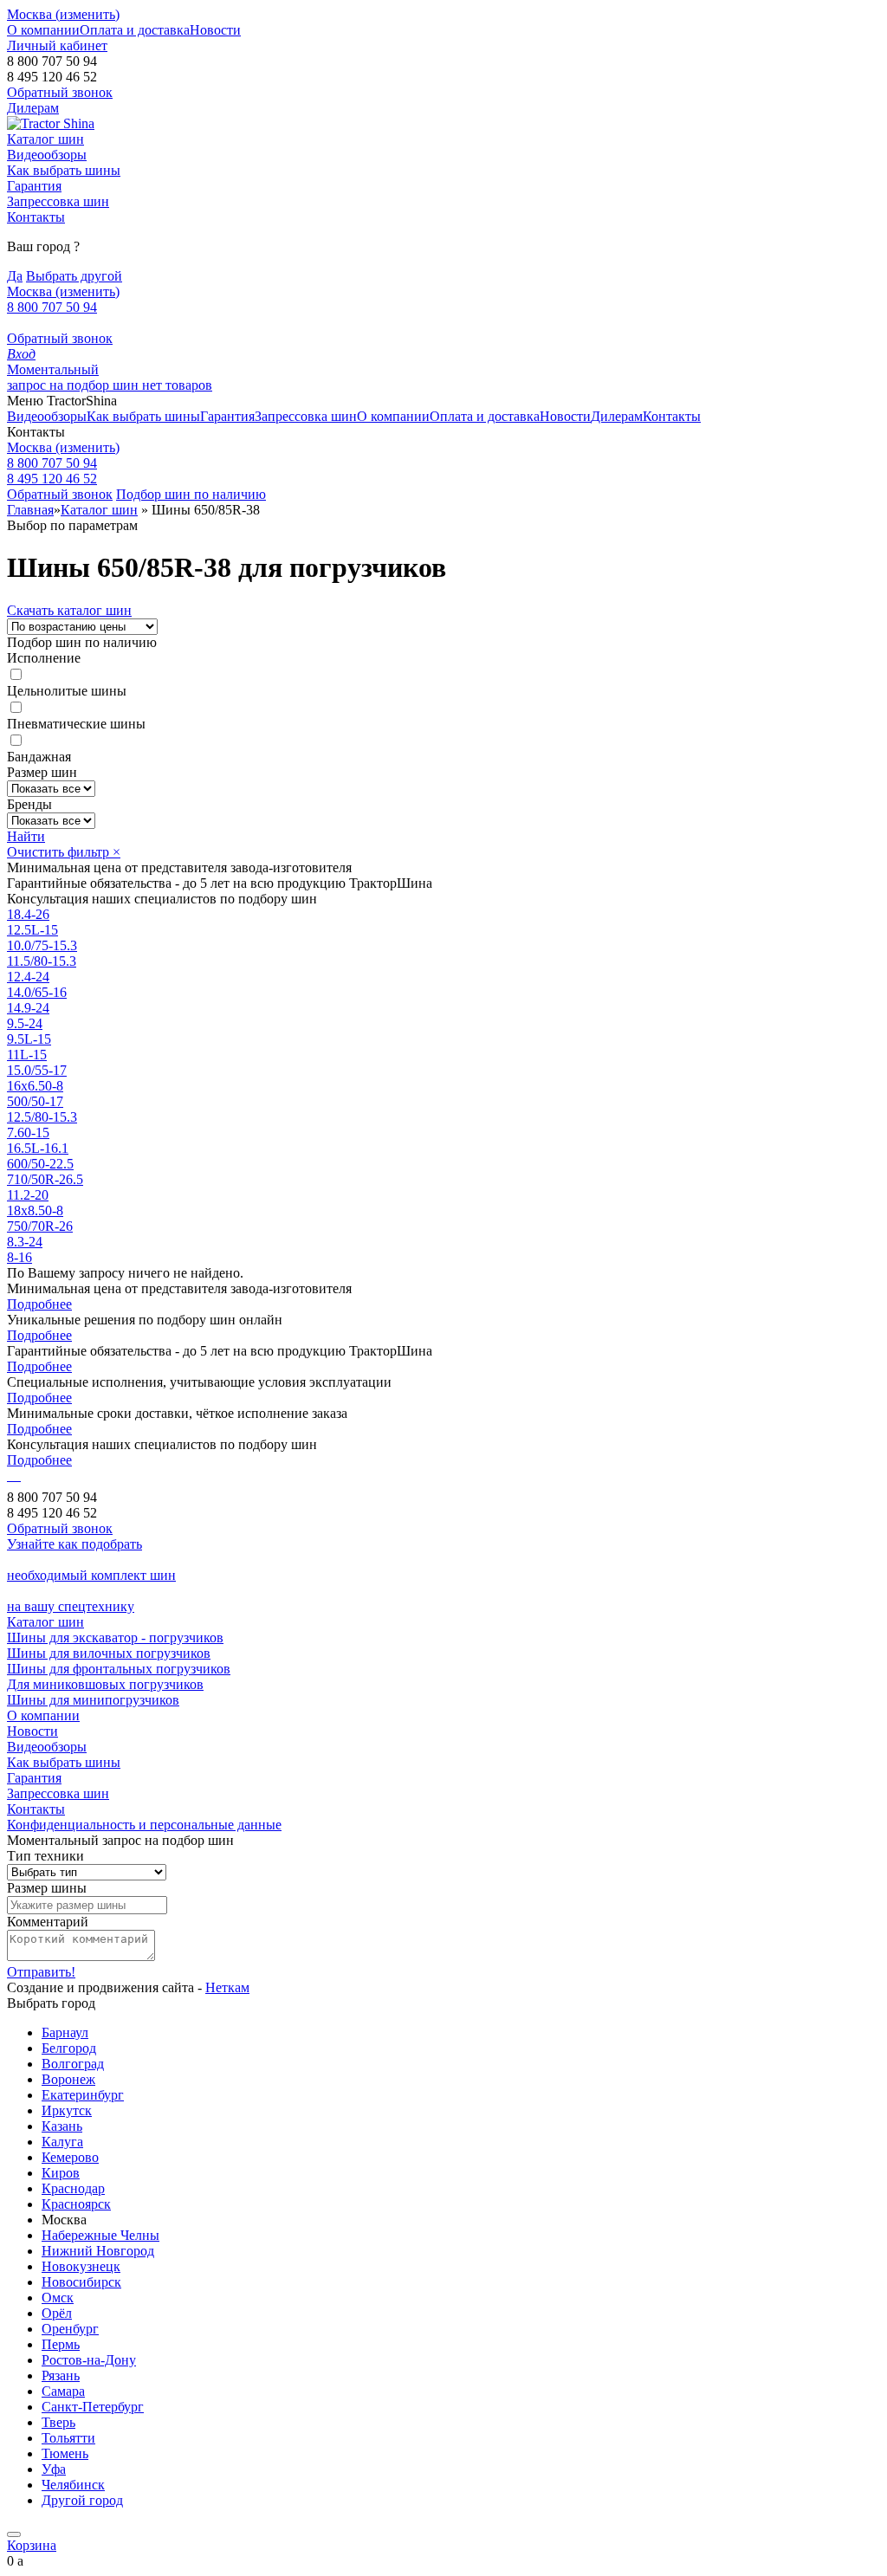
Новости (215, 30)
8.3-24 (25, 1242)
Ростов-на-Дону (89, 2360)
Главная (30, 510)
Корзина (32, 2545)
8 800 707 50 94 (52, 307)
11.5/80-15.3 (42, 961)
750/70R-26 (40, 1226)
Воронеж (68, 2079)
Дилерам (33, 108)
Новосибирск (81, 2282)
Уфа (54, 2469)
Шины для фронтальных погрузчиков (119, 1669)
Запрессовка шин (58, 201)
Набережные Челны (100, 2235)
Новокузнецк (81, 2266)
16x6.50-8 (35, 1086)
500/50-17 (35, 1101)
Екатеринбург (83, 2095)
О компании (43, 30)
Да (15, 276)
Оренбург (70, 2329)
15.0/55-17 (37, 1070)
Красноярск (76, 2204)
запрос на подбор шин (74, 377)
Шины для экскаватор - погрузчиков (115, 1638)
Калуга (62, 2142)
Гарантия (34, 186)
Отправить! (41, 1972)
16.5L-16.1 (38, 1148)
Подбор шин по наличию (191, 494)
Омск (58, 2298)
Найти (26, 836)
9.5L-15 (29, 1039)
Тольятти (68, 2438)
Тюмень (65, 2453)
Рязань (61, 2375)
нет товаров (177, 385)
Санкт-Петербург (93, 2407)
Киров (61, 2173)
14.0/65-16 (37, 992)
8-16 (19, 1257)
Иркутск (67, 2110)
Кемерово (70, 2157)
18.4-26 (28, 914)
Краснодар (73, 2188)
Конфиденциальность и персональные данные (144, 1825)
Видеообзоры (47, 155)
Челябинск (73, 2485)
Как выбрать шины (64, 170)
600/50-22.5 (40, 1164)
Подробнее (39, 1304)
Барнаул (65, 2032)
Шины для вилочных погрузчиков (109, 1653)
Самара (63, 2391)
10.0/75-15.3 (42, 945)
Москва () (63, 14)
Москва (63, 447)
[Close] (14, 2534)
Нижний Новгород (98, 2251)
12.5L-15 (32, 930)
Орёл (57, 2313)
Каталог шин (45, 139)
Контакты (36, 217)
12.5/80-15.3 (42, 1117)
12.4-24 (28, 977)
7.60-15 (28, 1133)
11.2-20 (28, 1195)
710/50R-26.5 (45, 1179)
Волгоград (73, 2064)
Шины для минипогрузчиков (93, 1700)
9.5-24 (25, 1023)
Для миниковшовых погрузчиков (105, 1684)
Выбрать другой (74, 276)
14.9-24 (28, 1008)
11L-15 (27, 1055)
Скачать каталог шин (69, 610)
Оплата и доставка (135, 30)
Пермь (61, 2344)
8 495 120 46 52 (52, 479)
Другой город (82, 2500)
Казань (62, 2126)
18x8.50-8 (35, 1210)
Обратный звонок (60, 338)
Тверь (58, 2422)
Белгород (69, 2048)
